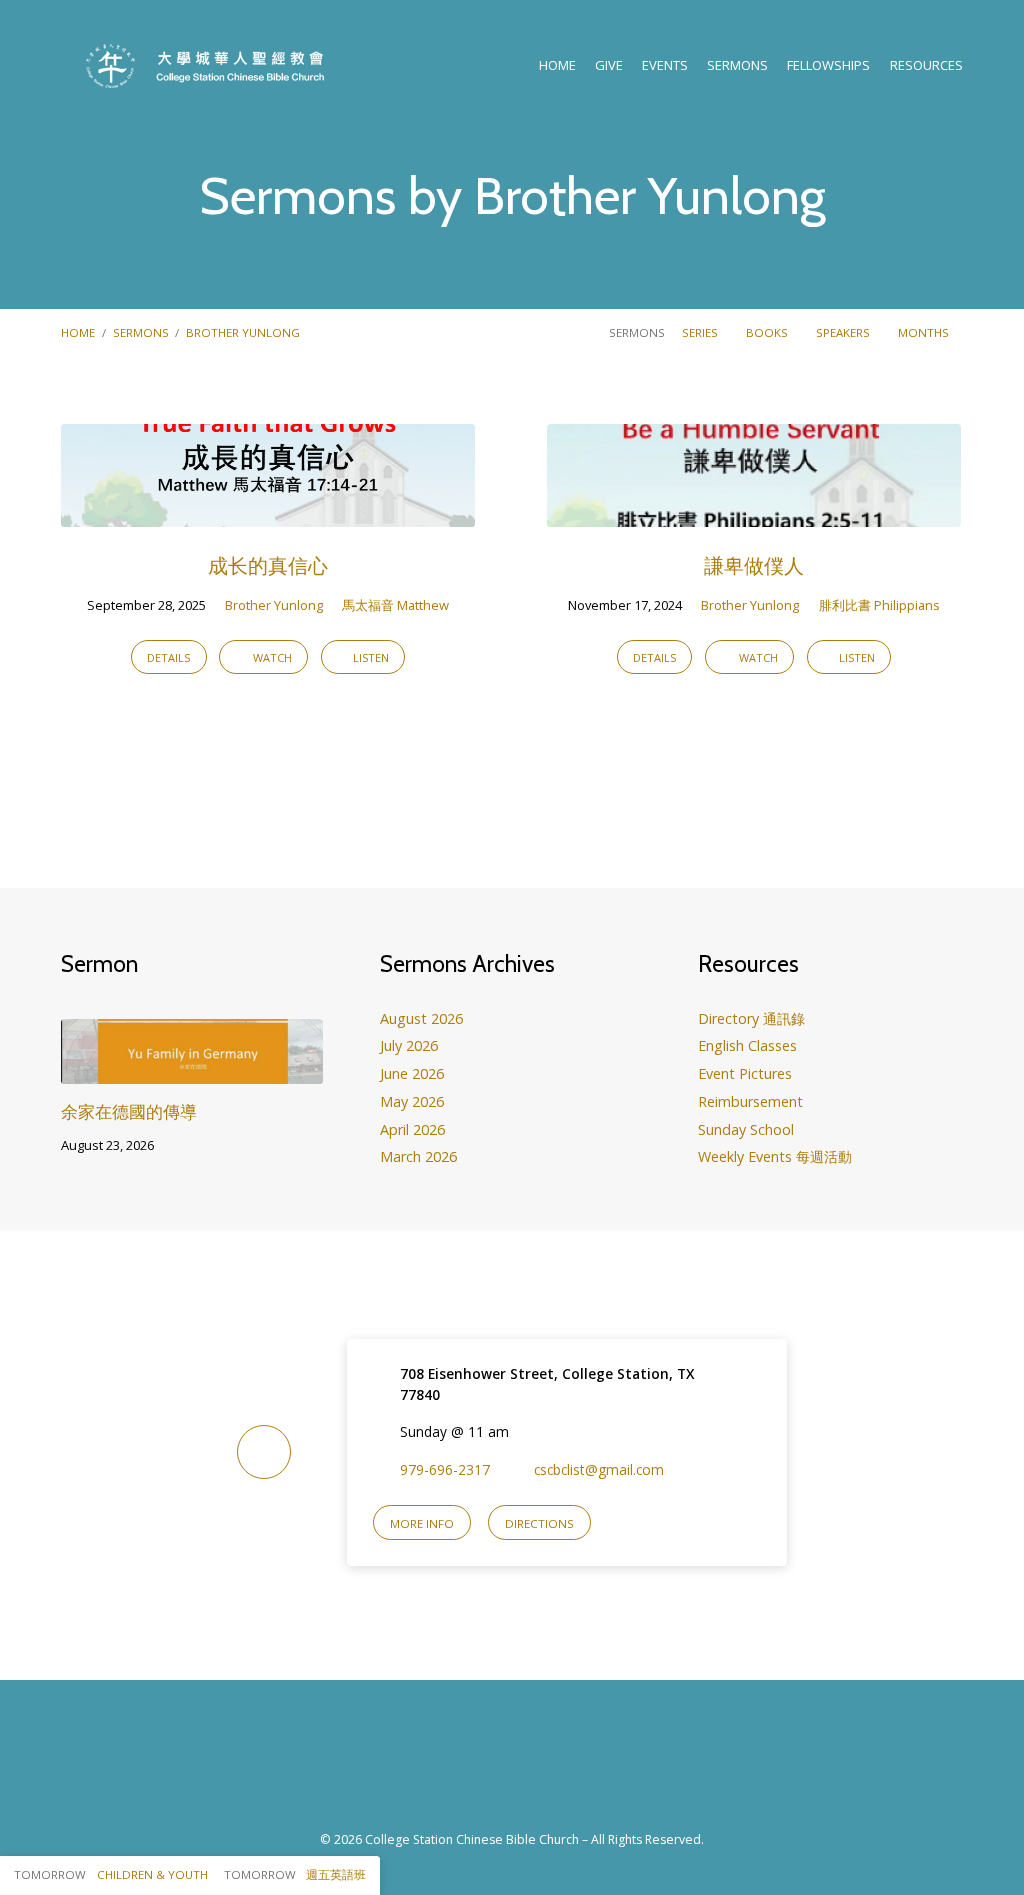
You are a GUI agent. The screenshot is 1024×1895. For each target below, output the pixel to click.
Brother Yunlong (243, 332)
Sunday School (746, 1129)
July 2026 (409, 1045)
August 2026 (421, 1018)
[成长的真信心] (268, 513)
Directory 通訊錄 (751, 1018)
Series (701, 332)
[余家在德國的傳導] (191, 1070)
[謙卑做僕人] (754, 513)
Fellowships (828, 65)
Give (609, 65)
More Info (422, 1523)
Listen (369, 657)
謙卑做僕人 (754, 565)
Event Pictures (745, 1073)
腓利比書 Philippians (879, 605)
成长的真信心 (268, 565)
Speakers (844, 332)
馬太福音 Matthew (395, 605)
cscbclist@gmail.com (599, 1469)
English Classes (747, 1045)
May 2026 (412, 1101)
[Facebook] (489, 1766)
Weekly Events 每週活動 (775, 1156)
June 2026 (412, 1073)
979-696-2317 (445, 1469)
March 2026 (418, 1156)
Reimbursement (750, 1101)
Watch (271, 657)
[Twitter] (534, 1766)
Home (557, 65)
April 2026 (412, 1129)
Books (768, 332)
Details (168, 657)
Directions (539, 1523)
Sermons (737, 65)
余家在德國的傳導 (129, 1111)
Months (925, 332)
